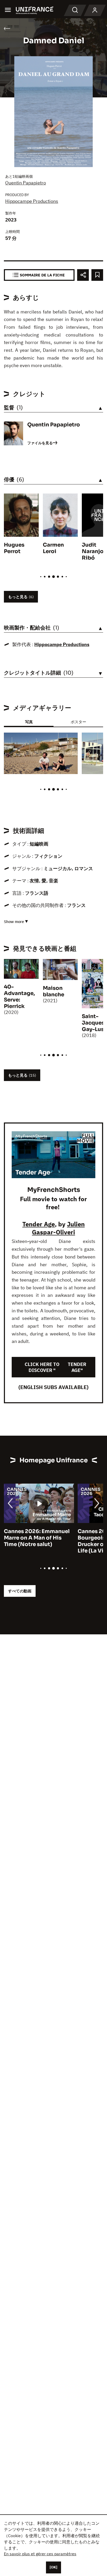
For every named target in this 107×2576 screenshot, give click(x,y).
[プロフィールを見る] (95, 10)
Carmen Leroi (53, 548)
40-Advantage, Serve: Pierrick (19, 997)
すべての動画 (20, 1591)
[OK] (53, 2567)
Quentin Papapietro (26, 183)
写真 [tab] (29, 722)
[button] (70, 741)
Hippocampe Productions (32, 201)
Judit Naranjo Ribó (93, 551)
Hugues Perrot (14, 548)
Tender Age (39, 1224)
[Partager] (83, 275)
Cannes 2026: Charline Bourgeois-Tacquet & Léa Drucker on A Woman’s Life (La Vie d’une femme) (37, 1541)
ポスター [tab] (78, 722)
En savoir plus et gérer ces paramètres (40, 2554)
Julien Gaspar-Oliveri (58, 1228)
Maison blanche (53, 991)
